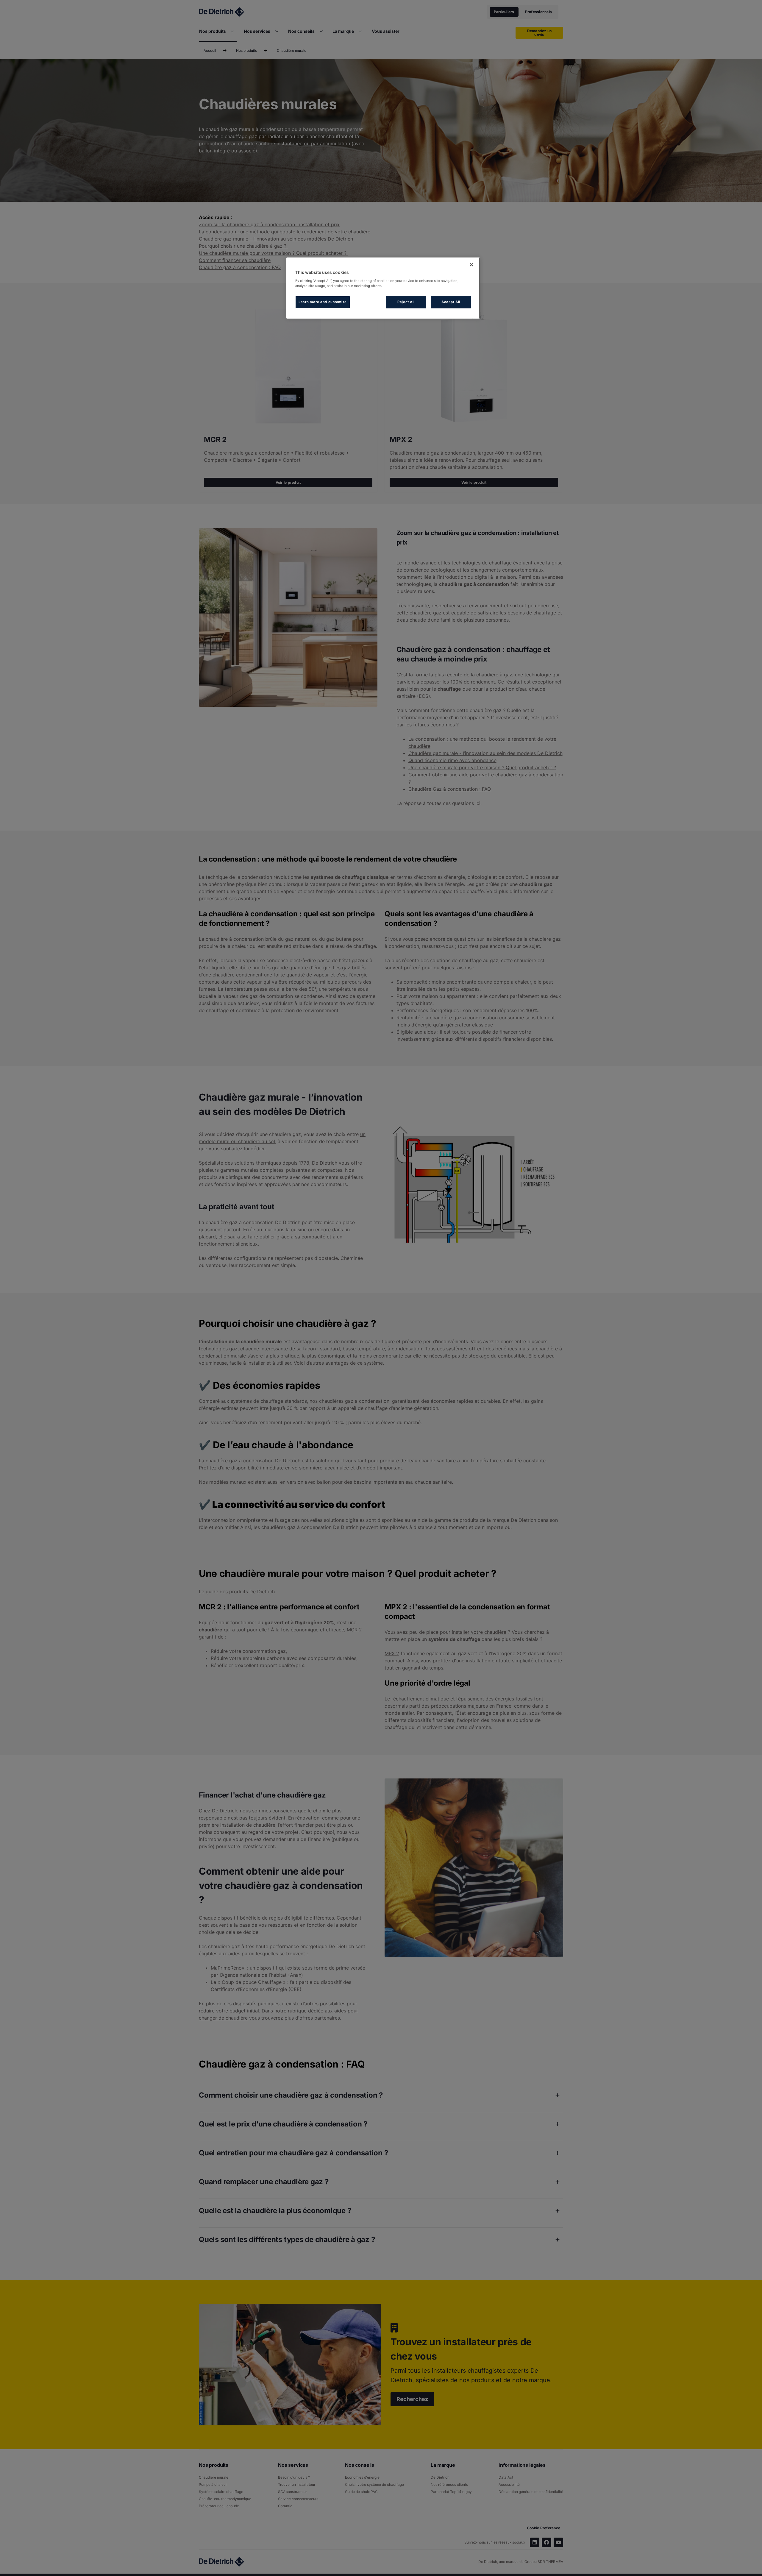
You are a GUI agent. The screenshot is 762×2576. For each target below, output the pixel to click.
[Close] (471, 265)
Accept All (451, 302)
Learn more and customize (323, 302)
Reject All (406, 302)
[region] (383, 288)
